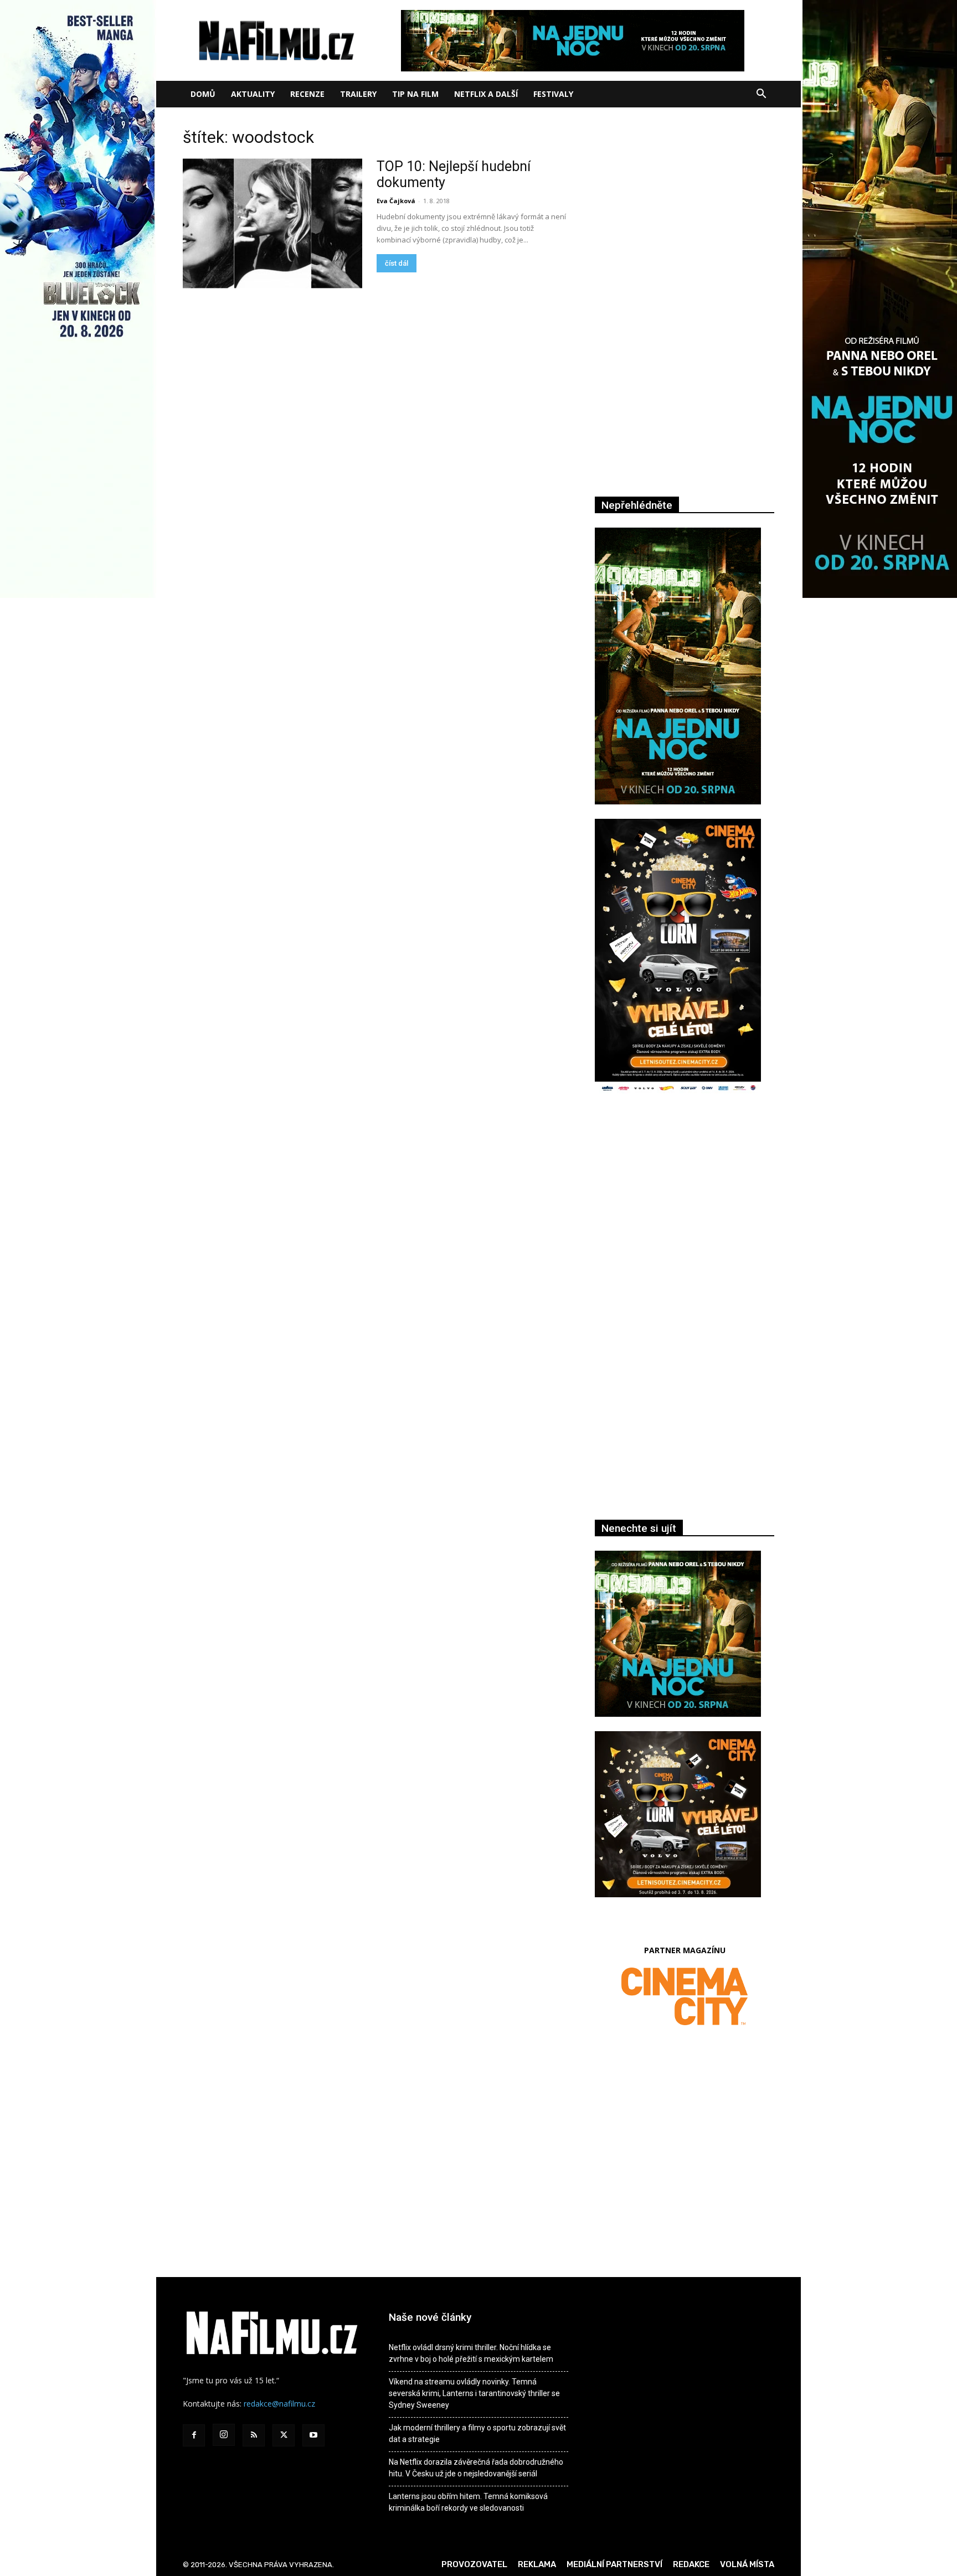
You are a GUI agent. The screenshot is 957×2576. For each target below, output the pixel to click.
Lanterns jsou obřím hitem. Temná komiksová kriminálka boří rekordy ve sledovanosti (468, 2502)
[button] (761, 95)
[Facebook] (194, 2435)
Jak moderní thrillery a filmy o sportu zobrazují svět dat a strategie (477, 2433)
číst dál (397, 263)
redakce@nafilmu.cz (279, 2404)
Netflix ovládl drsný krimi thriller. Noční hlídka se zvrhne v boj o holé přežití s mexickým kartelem (471, 2353)
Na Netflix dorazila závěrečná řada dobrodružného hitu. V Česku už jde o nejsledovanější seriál (476, 2468)
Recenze (307, 94)
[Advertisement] (685, 1224)
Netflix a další (486, 94)
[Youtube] (313, 2435)
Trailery (358, 94)
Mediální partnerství (614, 2564)
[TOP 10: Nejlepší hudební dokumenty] (272, 223)
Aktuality (253, 94)
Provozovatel (474, 2564)
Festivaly (553, 94)
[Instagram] (224, 2435)
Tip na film (415, 94)
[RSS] (254, 2435)
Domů (203, 94)
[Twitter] (284, 2435)
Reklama (537, 2564)
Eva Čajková (396, 201)
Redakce (691, 2564)
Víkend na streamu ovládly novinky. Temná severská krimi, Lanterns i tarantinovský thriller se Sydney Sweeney (474, 2393)
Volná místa (747, 2564)
